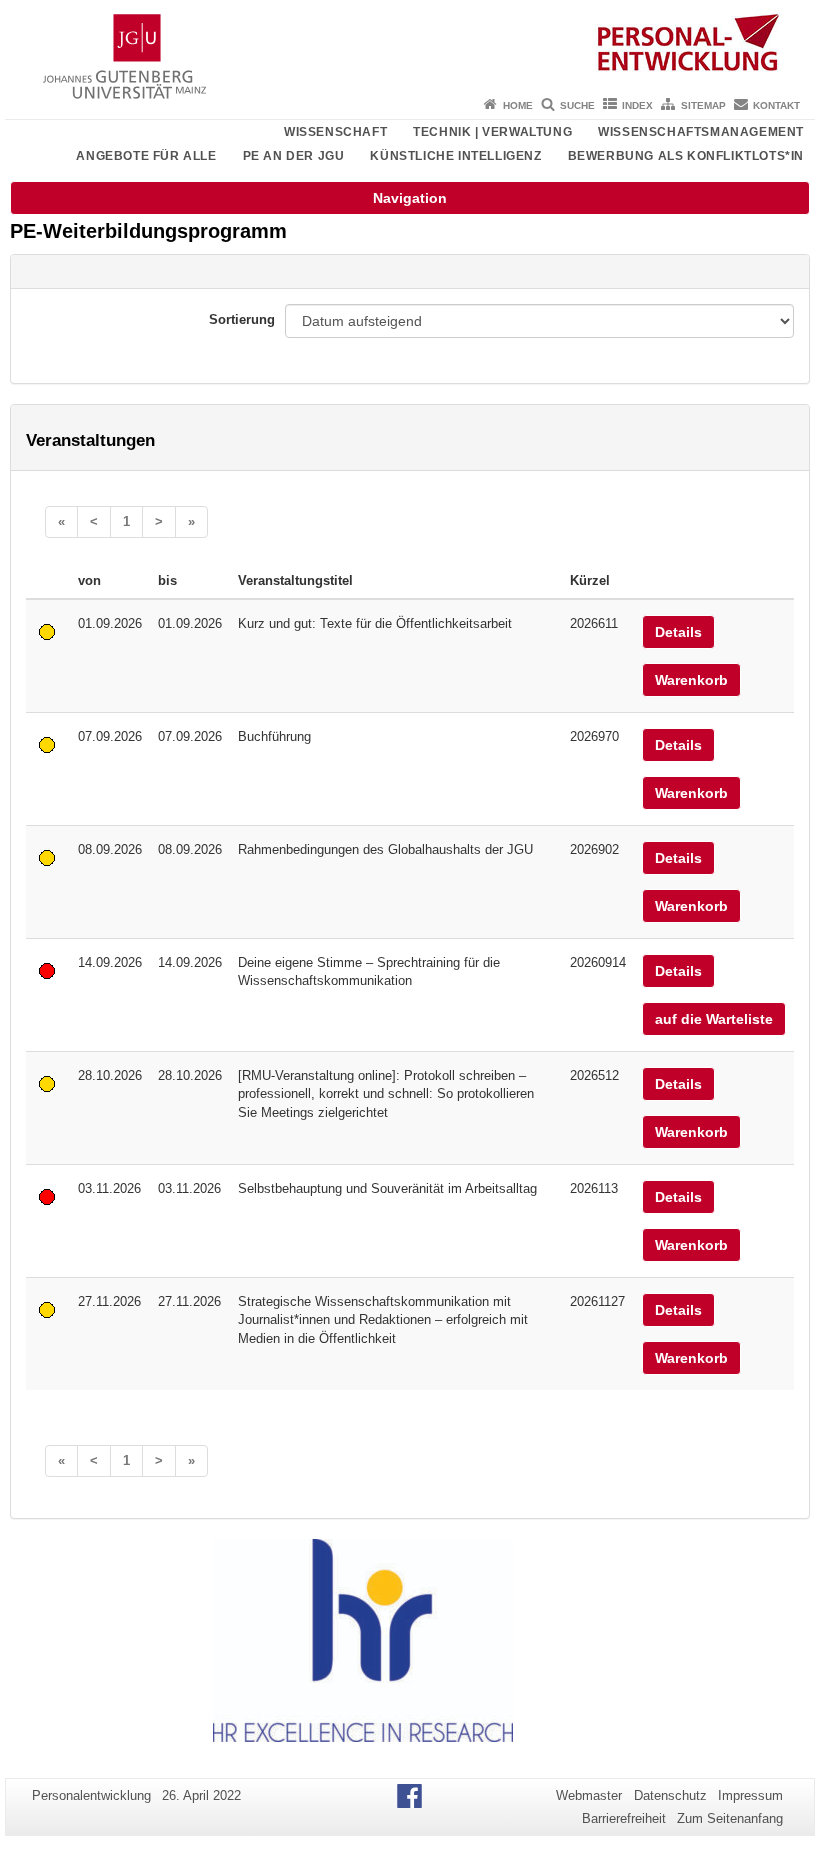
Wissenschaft (335, 132)
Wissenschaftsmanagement (701, 132)
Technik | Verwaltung (492, 132)
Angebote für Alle (146, 156)
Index (637, 105)
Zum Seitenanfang (730, 1818)
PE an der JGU (294, 156)
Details (678, 632)
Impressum (750, 1795)
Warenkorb (691, 680)
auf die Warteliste (714, 1019)
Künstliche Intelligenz (455, 156)
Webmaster (589, 1795)
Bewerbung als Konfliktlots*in (686, 156)
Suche (577, 105)
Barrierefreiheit (624, 1818)
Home (518, 105)
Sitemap (703, 105)
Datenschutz (670, 1795)
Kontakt (776, 105)
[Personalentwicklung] (410, 45)
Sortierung (242, 319)
